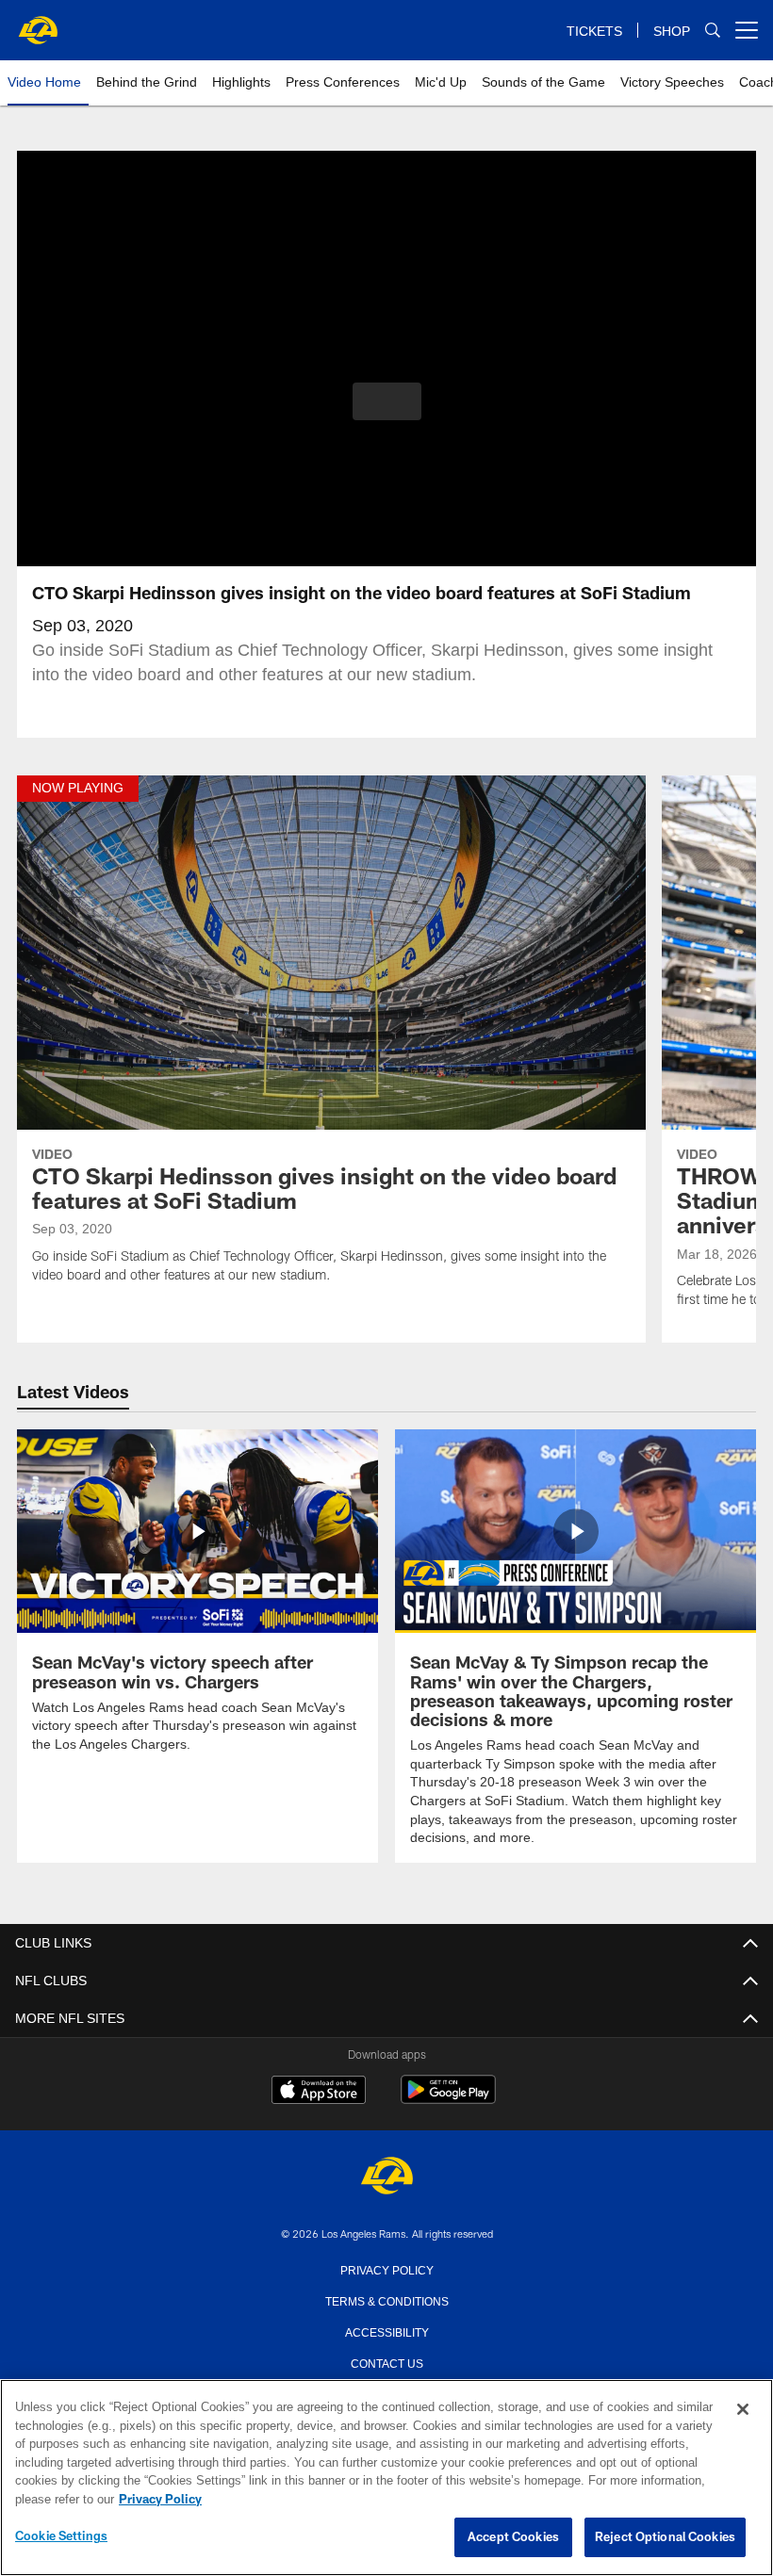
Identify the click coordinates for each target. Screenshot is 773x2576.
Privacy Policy (386, 2268)
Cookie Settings (61, 2536)
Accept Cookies (513, 2537)
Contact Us (386, 2361)
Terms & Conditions (387, 2299)
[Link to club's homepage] (38, 23)
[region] (386, 2478)
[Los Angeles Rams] (386, 2176)
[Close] (743, 2410)
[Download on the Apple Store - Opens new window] (319, 2091)
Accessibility (386, 2330)
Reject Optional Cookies (665, 2537)
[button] (387, 401)
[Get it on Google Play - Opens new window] (448, 2098)
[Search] (713, 31)
